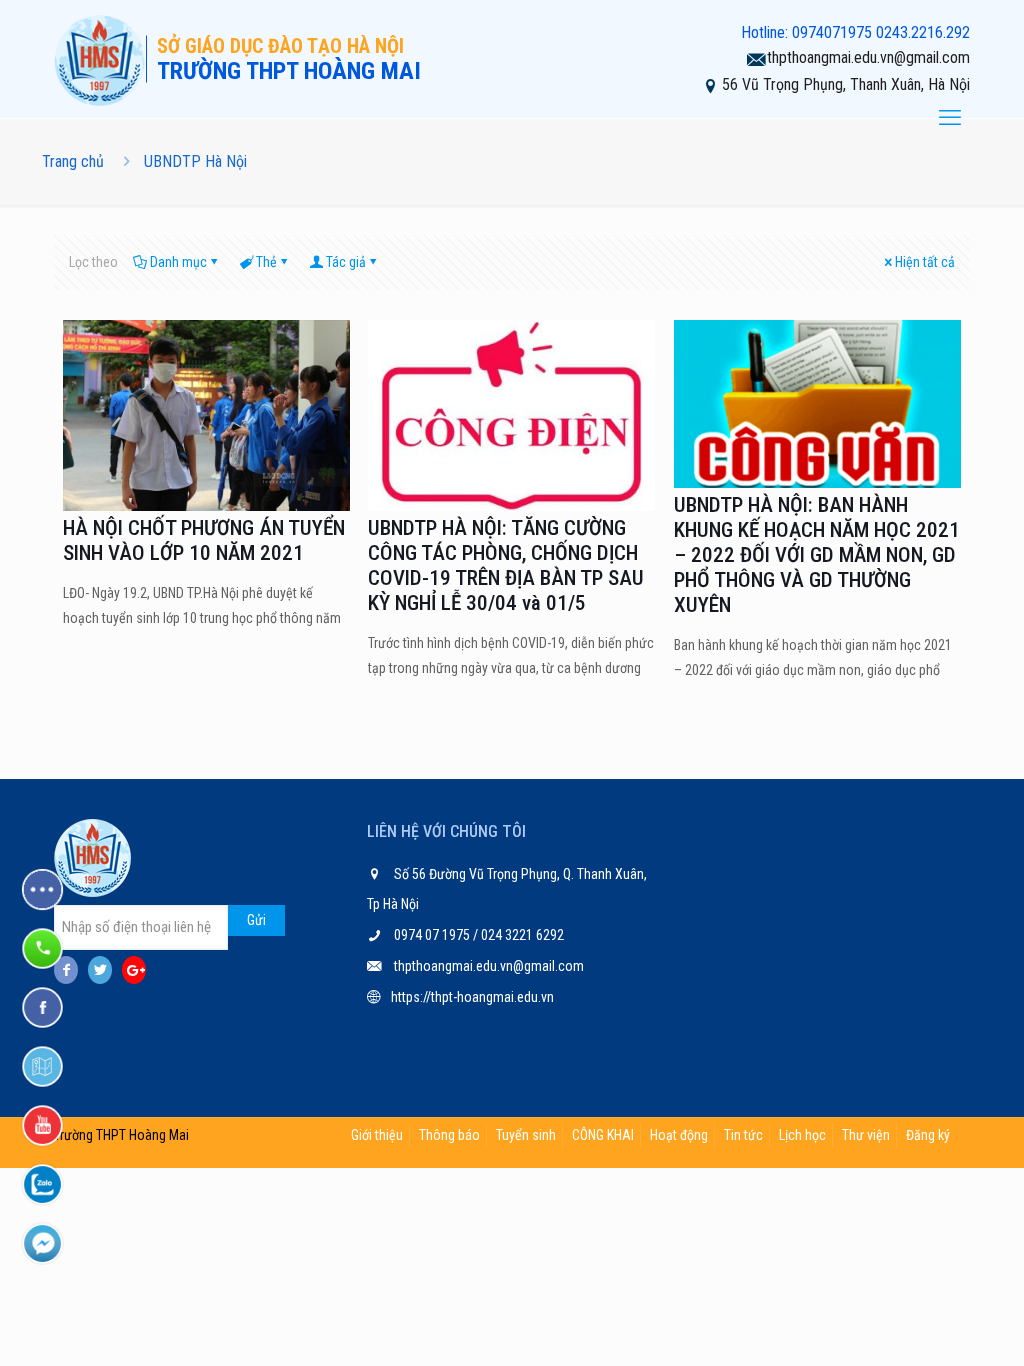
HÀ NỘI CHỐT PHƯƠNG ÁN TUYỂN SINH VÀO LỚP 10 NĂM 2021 (204, 540)
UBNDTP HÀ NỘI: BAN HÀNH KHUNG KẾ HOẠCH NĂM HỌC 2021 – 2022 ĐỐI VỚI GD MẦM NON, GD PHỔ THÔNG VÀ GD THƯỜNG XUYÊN (817, 555)
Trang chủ (73, 161)
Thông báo (449, 1135)
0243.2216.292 (923, 32)
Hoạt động (679, 1135)
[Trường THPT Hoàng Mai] (100, 59)
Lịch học (802, 1135)
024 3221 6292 (521, 935)
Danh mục (178, 262)
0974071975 (832, 32)
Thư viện (866, 1135)
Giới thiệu (377, 1135)
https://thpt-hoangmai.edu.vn (472, 997)
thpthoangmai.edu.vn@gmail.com (868, 57)
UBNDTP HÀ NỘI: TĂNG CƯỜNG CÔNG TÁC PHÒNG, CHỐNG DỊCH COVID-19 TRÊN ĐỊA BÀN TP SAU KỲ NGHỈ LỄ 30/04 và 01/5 (506, 565)
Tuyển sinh (526, 1135)
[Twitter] (100, 970)
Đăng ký (928, 1135)
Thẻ (266, 262)
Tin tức (743, 1135)
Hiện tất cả (925, 262)
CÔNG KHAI (603, 1135)
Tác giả (346, 262)
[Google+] (134, 970)
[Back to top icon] (928, 1325)
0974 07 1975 (433, 935)
